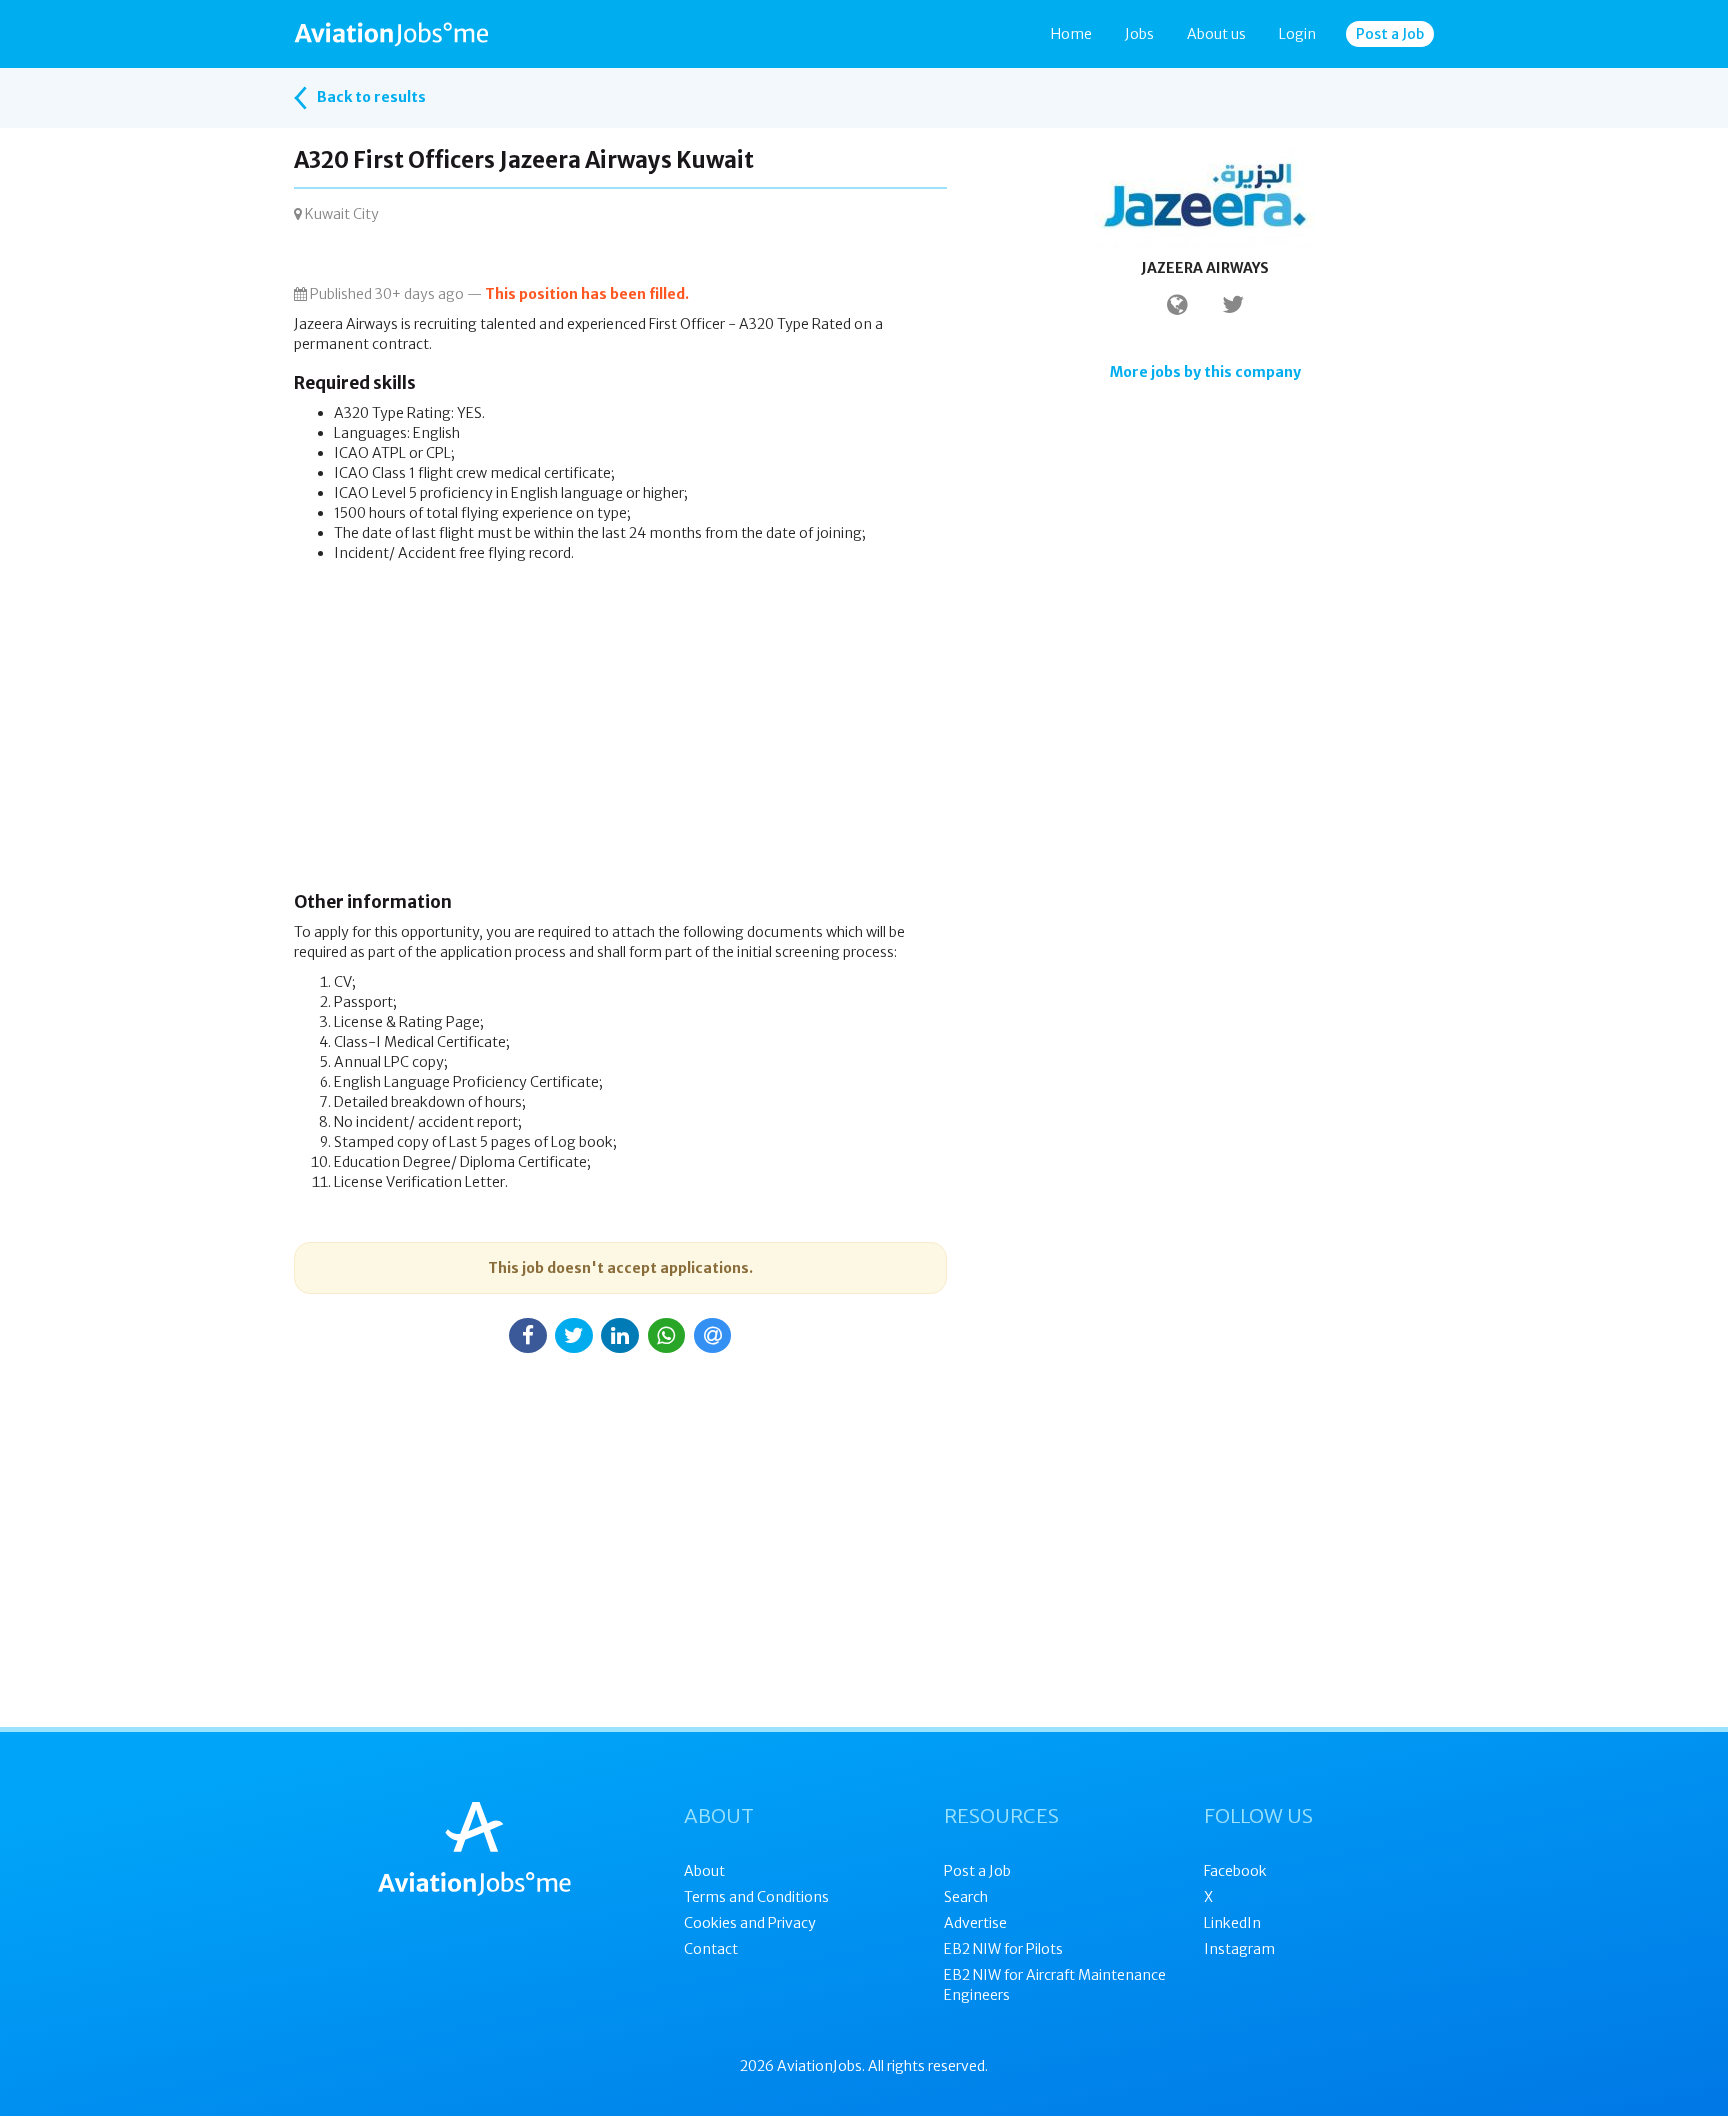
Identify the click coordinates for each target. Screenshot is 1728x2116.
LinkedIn (1232, 1923)
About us (1216, 34)
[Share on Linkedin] (620, 1335)
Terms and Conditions (756, 1897)
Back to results (370, 97)
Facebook (1235, 1871)
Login (1297, 34)
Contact (711, 1949)
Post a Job (1390, 34)
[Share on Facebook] (528, 1335)
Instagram (1239, 1949)
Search (966, 1897)
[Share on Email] (713, 1335)
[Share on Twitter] (574, 1335)
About (704, 1871)
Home (1071, 34)
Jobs (1139, 34)
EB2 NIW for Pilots (1003, 1949)
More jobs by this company (1205, 372)
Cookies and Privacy (750, 1923)
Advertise (975, 1923)
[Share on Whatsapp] (667, 1335)
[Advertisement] (620, 733)
